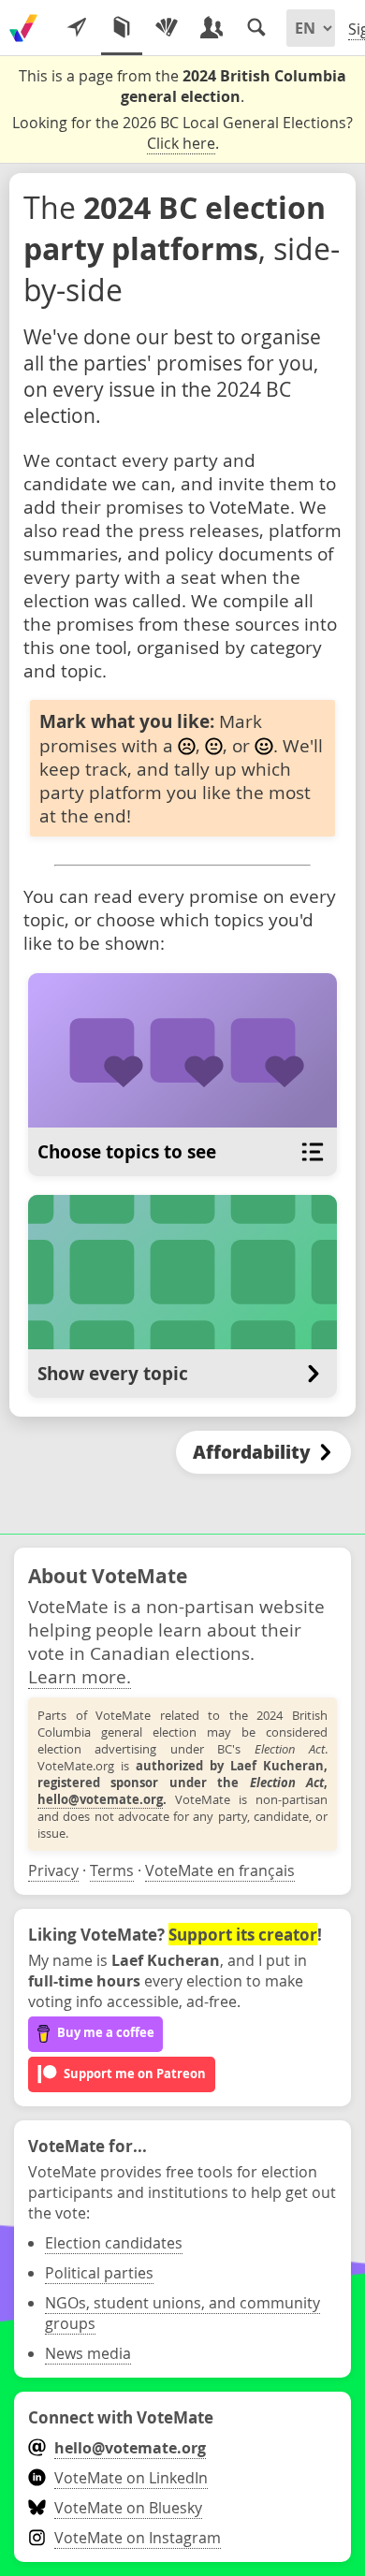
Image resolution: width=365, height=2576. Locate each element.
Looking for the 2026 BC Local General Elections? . (182, 133)
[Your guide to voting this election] (77, 28)
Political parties (99, 2273)
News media (88, 2353)
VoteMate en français (220, 1870)
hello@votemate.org (100, 1799)
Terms (112, 1870)
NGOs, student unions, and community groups (182, 2313)
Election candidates (114, 2243)
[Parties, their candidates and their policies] (167, 28)
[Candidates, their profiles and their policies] (212, 28)
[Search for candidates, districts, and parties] (256, 28)
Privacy (53, 1870)
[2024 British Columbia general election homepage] (23, 28)
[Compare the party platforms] (122, 28)
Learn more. (80, 1676)
